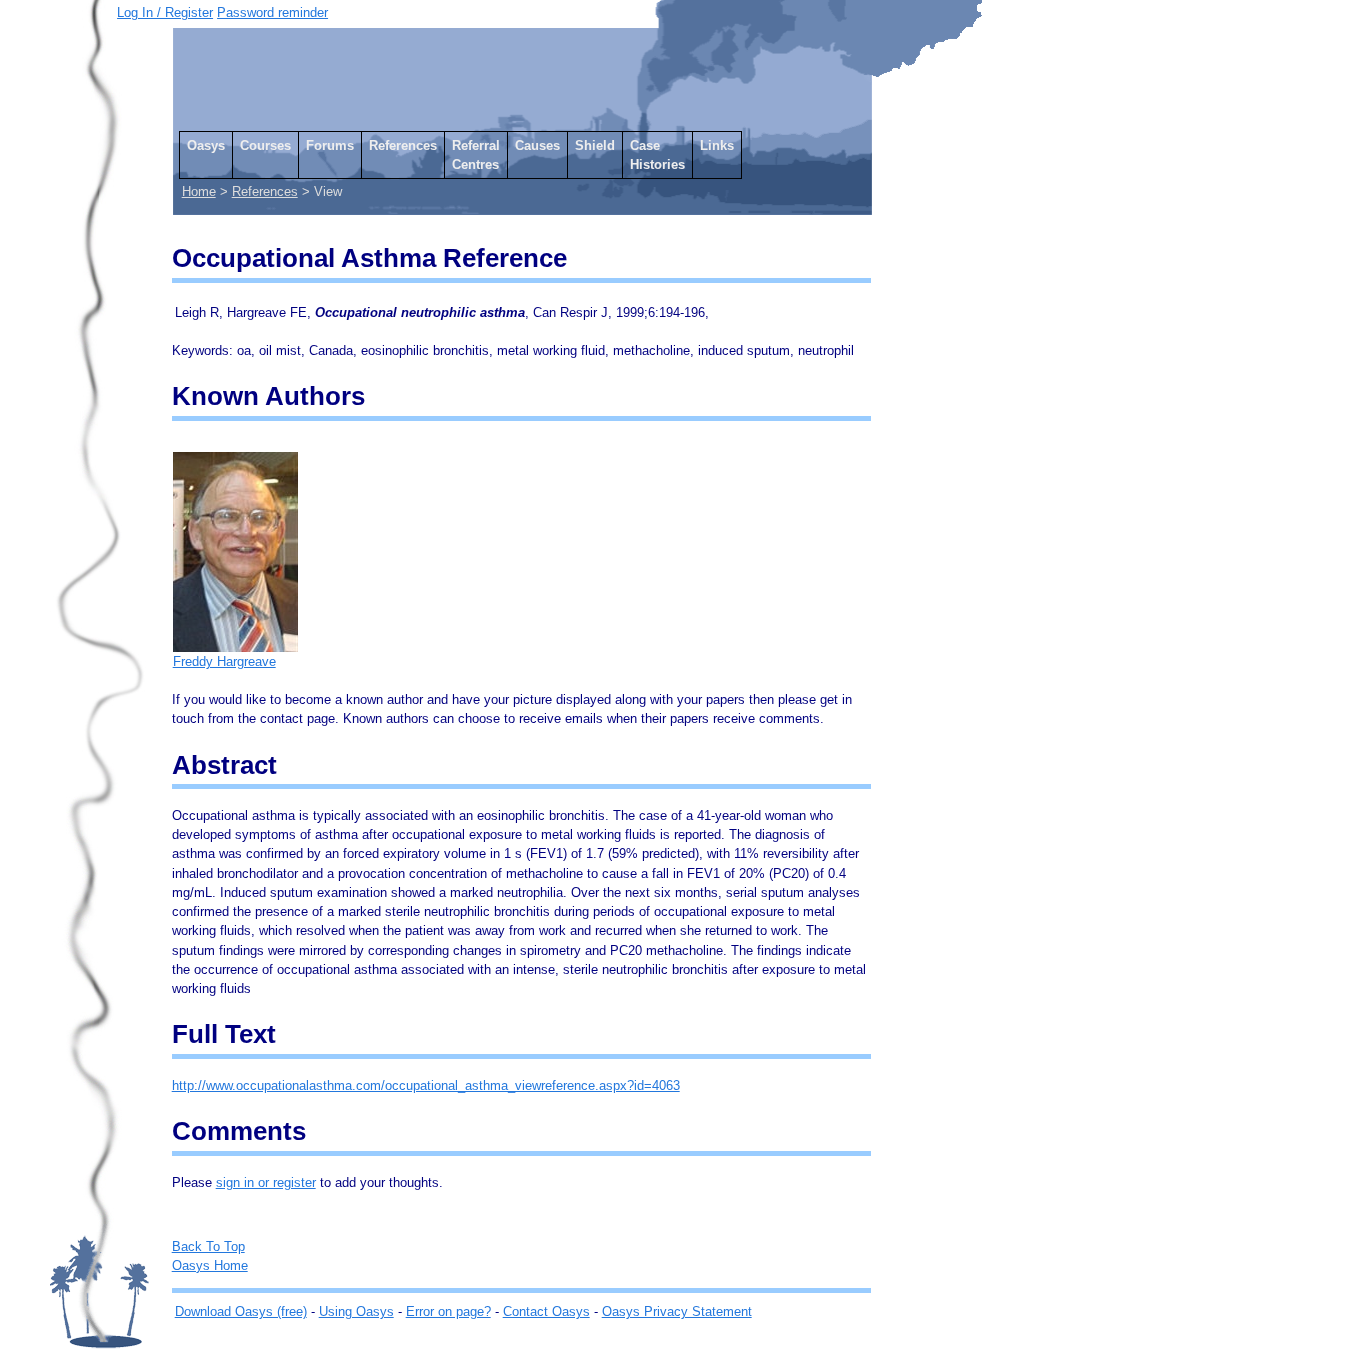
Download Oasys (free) (241, 1311)
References (403, 145)
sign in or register (266, 1182)
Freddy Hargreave (224, 661)
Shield (595, 145)
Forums (330, 145)
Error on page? (448, 1311)
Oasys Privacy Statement (677, 1311)
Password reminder (272, 12)
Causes (537, 145)
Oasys (206, 145)
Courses (265, 145)
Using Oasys (356, 1311)
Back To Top (208, 1246)
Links (717, 145)
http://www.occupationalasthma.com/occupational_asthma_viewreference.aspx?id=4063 (426, 1085)
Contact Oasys (546, 1311)
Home (199, 191)
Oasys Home (210, 1265)
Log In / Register (165, 12)
